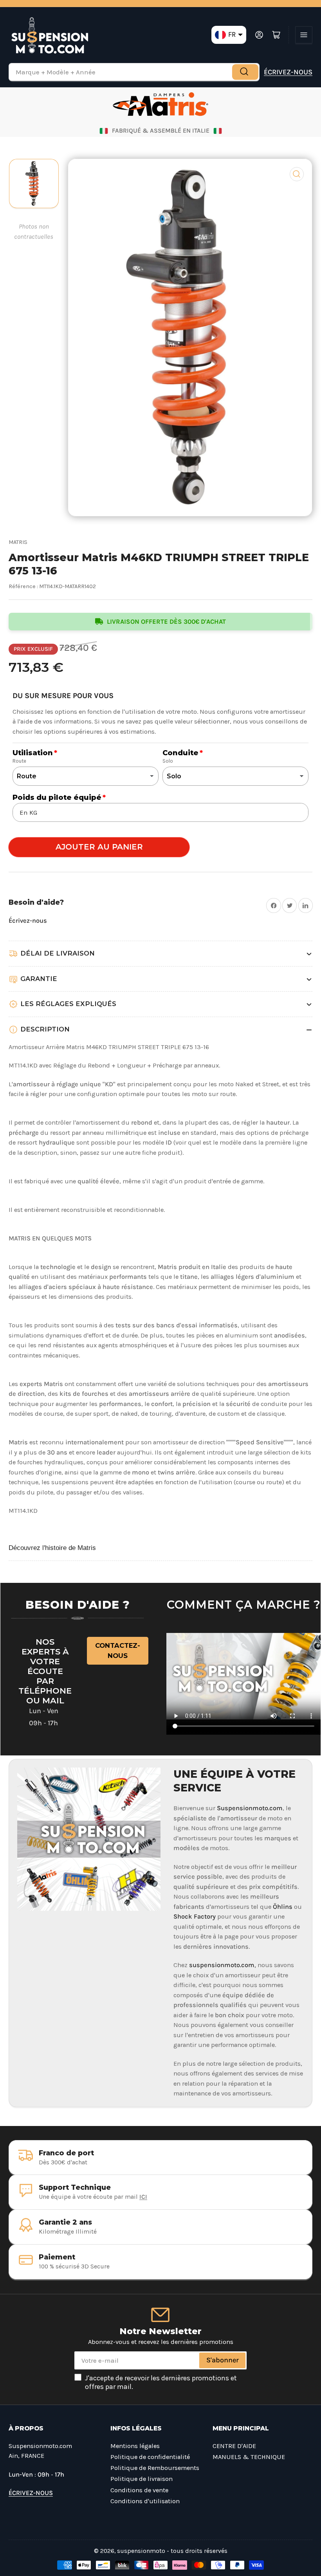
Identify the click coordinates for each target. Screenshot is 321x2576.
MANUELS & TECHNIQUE (249, 2457)
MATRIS (18, 542)
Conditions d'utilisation (145, 2501)
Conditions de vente (139, 2490)
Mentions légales (135, 2446)
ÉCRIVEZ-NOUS (288, 72)
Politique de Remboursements (155, 2468)
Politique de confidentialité (150, 2457)
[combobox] (134, 72)
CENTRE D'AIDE (234, 2446)
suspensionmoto (141, 2551)
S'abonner (223, 2360)
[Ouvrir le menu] (304, 35)
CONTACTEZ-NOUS (118, 1651)
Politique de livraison (142, 2479)
